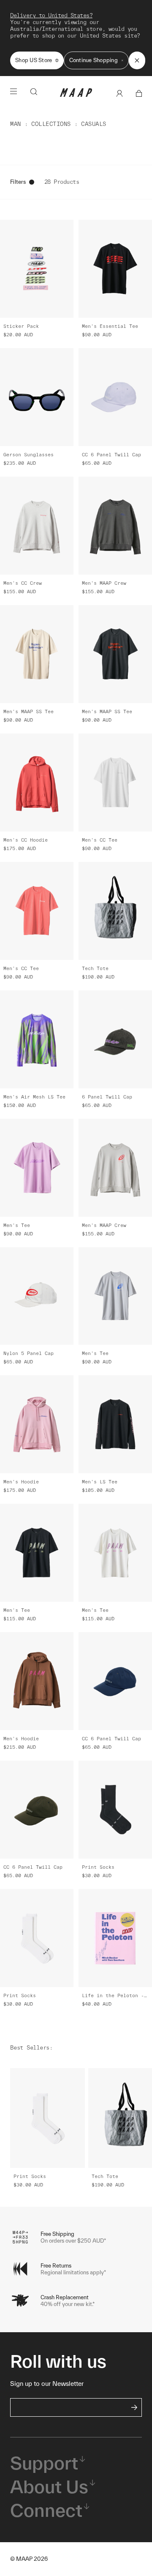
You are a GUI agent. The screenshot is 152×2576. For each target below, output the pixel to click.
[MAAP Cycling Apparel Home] (76, 95)
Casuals (94, 124)
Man (16, 124)
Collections (51, 124)
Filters (18, 182)
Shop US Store (34, 60)
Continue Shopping (94, 60)
